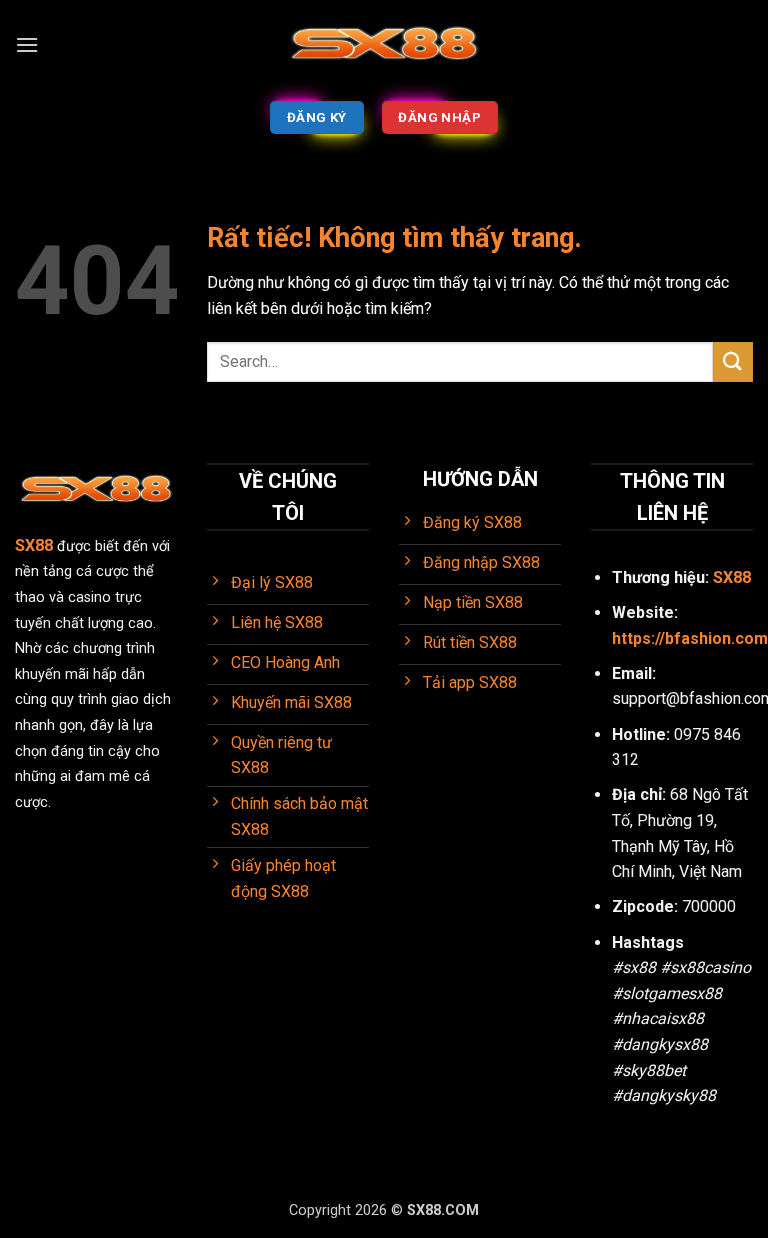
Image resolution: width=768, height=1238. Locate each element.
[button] (27, 44)
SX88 (732, 577)
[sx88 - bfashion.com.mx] (384, 45)
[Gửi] (733, 361)
